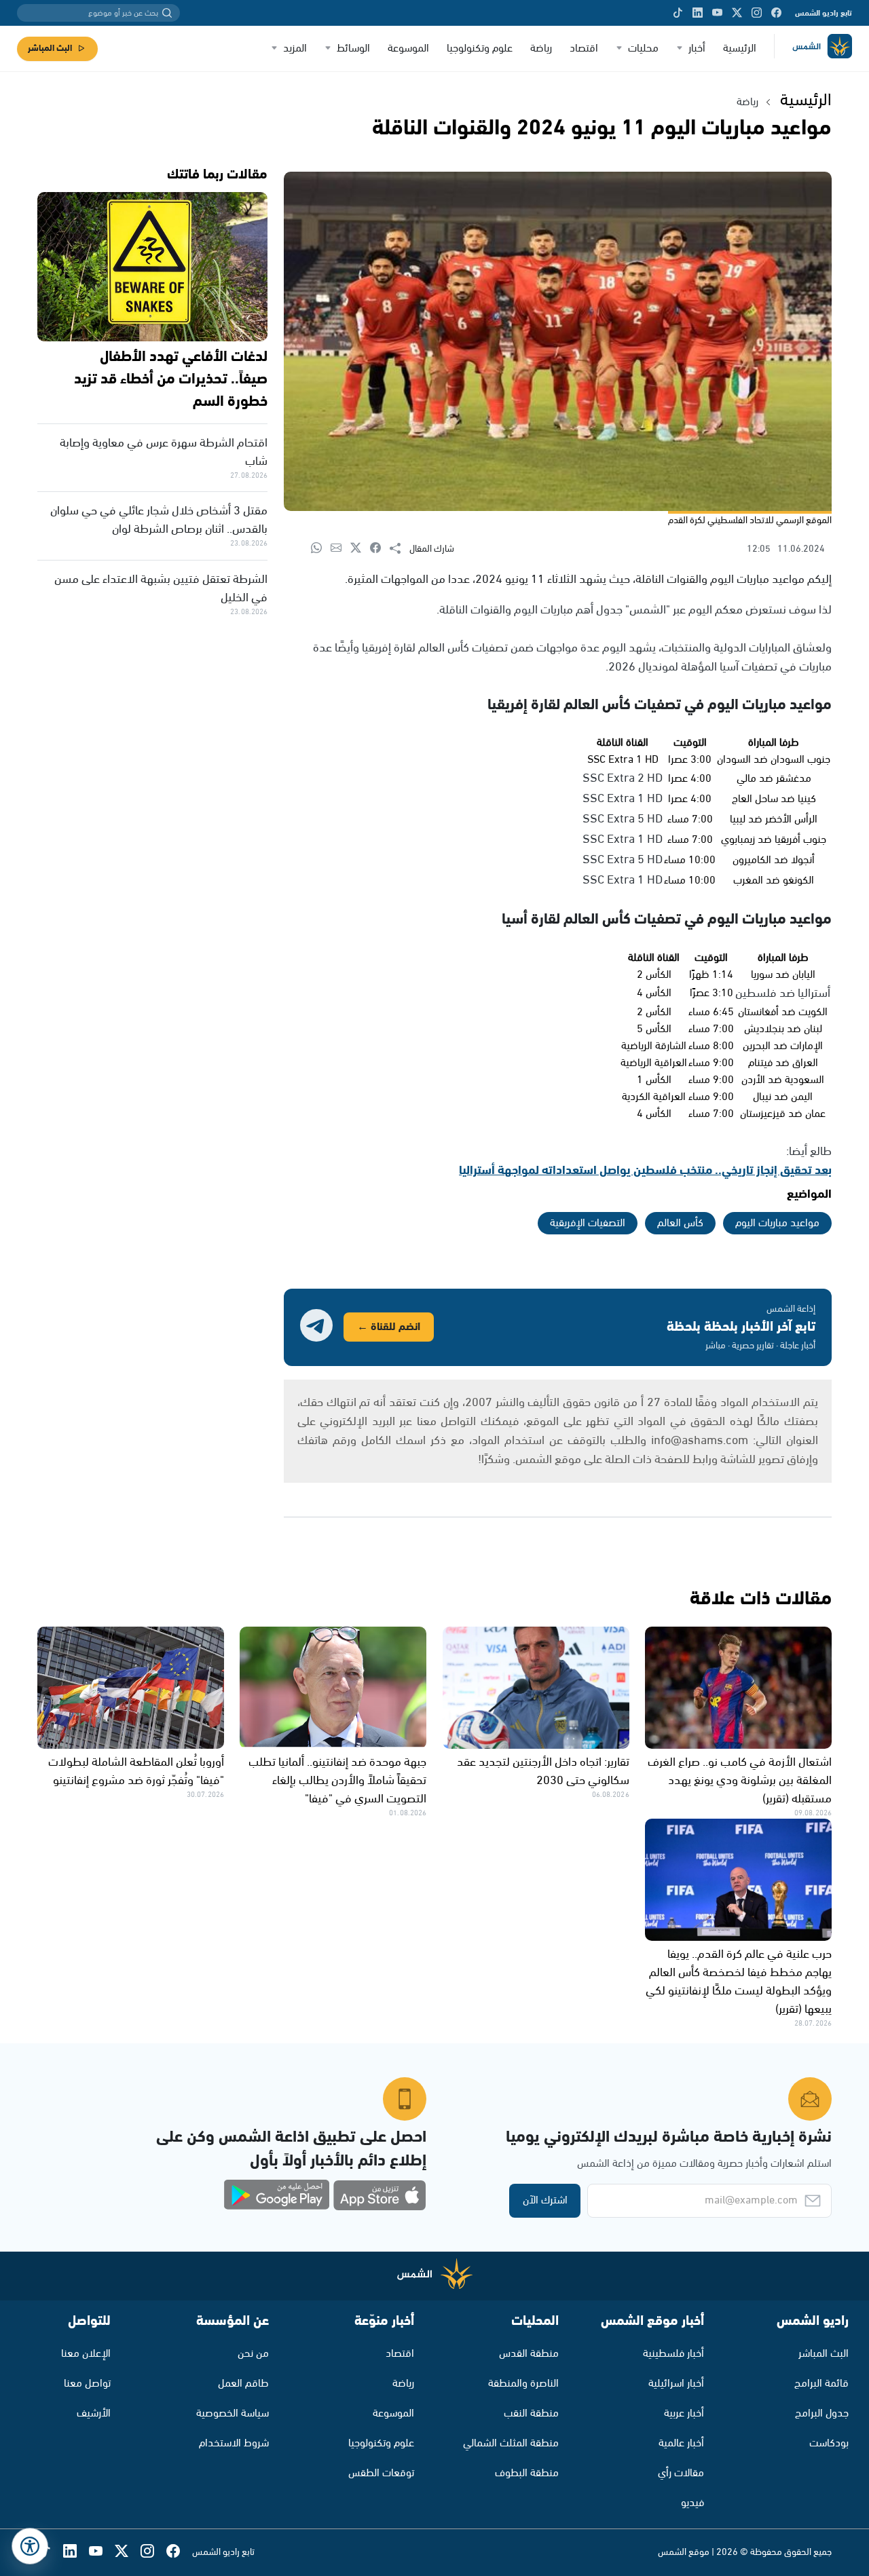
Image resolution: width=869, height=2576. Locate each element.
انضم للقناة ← (389, 1327)
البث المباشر (50, 49)
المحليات (535, 2321)
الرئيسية (740, 49)
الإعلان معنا (86, 2354)
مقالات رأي (681, 2473)
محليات (643, 49)
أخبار (697, 49)
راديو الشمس (813, 2321)
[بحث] (167, 13)
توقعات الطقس (381, 2473)
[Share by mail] (340, 549)
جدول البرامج (822, 2413)
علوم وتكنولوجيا (480, 49)
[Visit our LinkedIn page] (698, 13)
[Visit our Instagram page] (757, 13)
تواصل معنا (87, 2384)
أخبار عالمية (681, 2443)
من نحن (253, 2354)
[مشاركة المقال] (400, 549)
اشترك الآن (545, 2200)
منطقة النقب (531, 2413)
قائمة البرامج (821, 2384)
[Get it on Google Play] (277, 2195)
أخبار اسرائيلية (676, 2384)
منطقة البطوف (527, 2473)
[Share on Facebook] (380, 549)
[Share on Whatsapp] (321, 549)
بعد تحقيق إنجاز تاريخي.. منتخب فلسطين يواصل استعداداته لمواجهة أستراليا (645, 1171)
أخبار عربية (684, 2413)
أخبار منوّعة (384, 2321)
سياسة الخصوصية (233, 2413)
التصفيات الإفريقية (588, 1223)
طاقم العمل (243, 2384)
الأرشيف (94, 2413)
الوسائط (353, 49)
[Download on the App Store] (380, 2195)
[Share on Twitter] (360, 549)
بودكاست (829, 2443)
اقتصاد (584, 49)
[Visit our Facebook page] (776, 13)
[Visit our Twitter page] (737, 13)
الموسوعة (408, 49)
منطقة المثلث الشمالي (511, 2443)
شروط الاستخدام (234, 2443)
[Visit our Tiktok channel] (678, 13)
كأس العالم (680, 1223)
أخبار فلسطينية (673, 2354)
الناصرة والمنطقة (523, 2384)
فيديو (692, 2503)
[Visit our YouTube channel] (717, 13)
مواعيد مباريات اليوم (777, 1223)
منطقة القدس (529, 2354)
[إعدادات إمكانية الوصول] (30, 2546)
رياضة (541, 49)
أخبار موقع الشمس (652, 2321)
